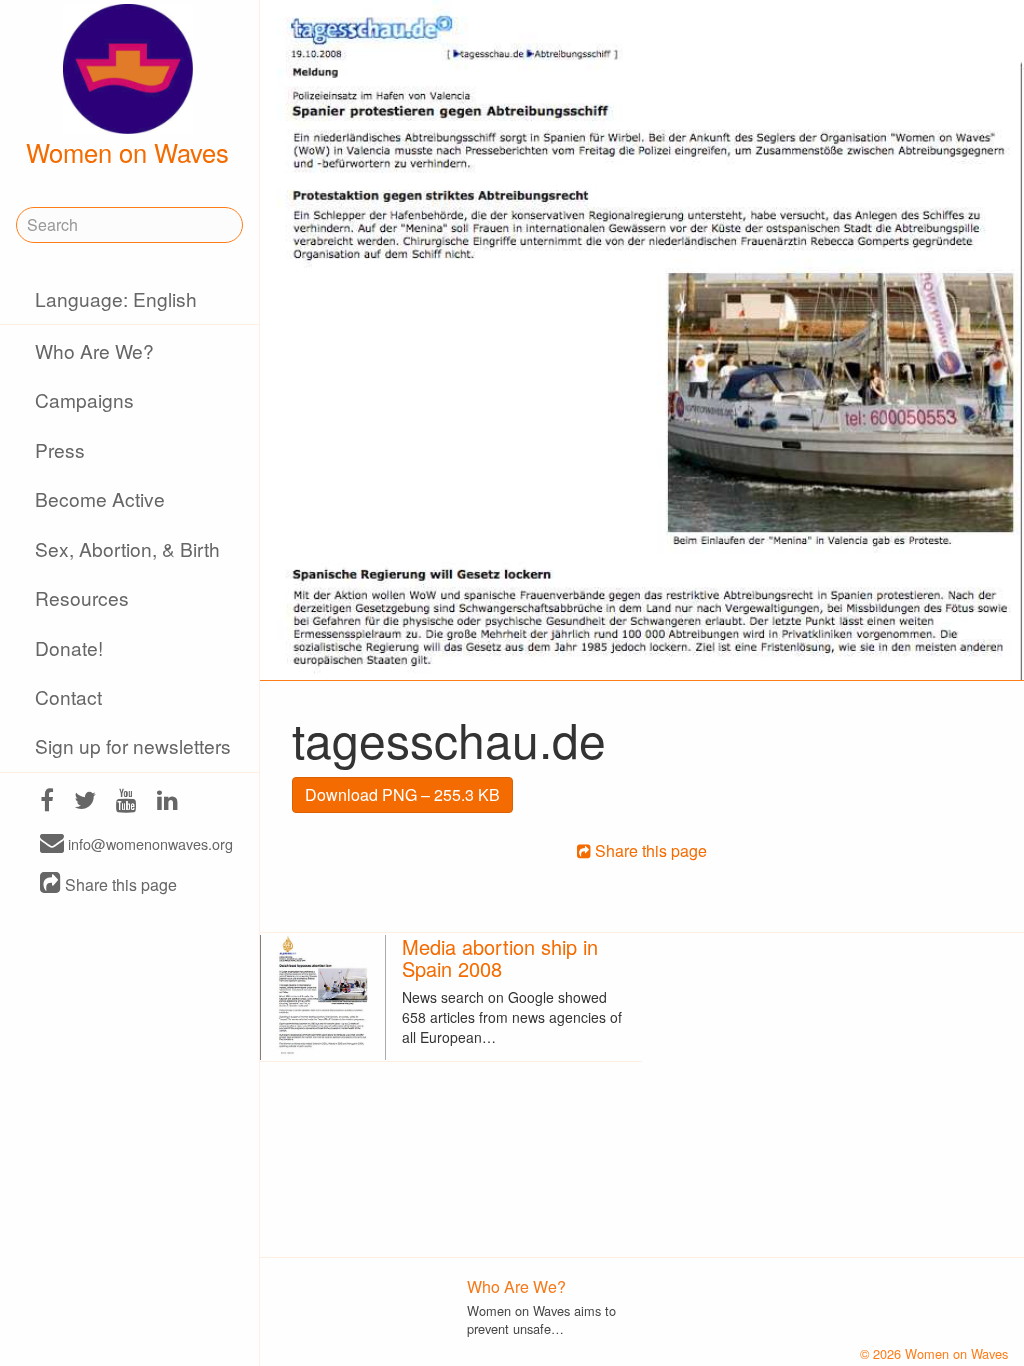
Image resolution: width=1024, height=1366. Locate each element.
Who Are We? (94, 350)
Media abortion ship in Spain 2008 (500, 957)
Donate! (69, 647)
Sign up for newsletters (133, 745)
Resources (82, 597)
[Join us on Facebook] (47, 802)
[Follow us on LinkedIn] (167, 802)
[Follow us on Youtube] (126, 802)
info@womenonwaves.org (148, 844)
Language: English (116, 298)
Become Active (100, 498)
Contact (68, 696)
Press (60, 449)
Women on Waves (127, 152)
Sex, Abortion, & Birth (127, 548)
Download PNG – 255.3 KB (402, 794)
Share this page (119, 884)
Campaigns (84, 399)
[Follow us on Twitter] (85, 802)
